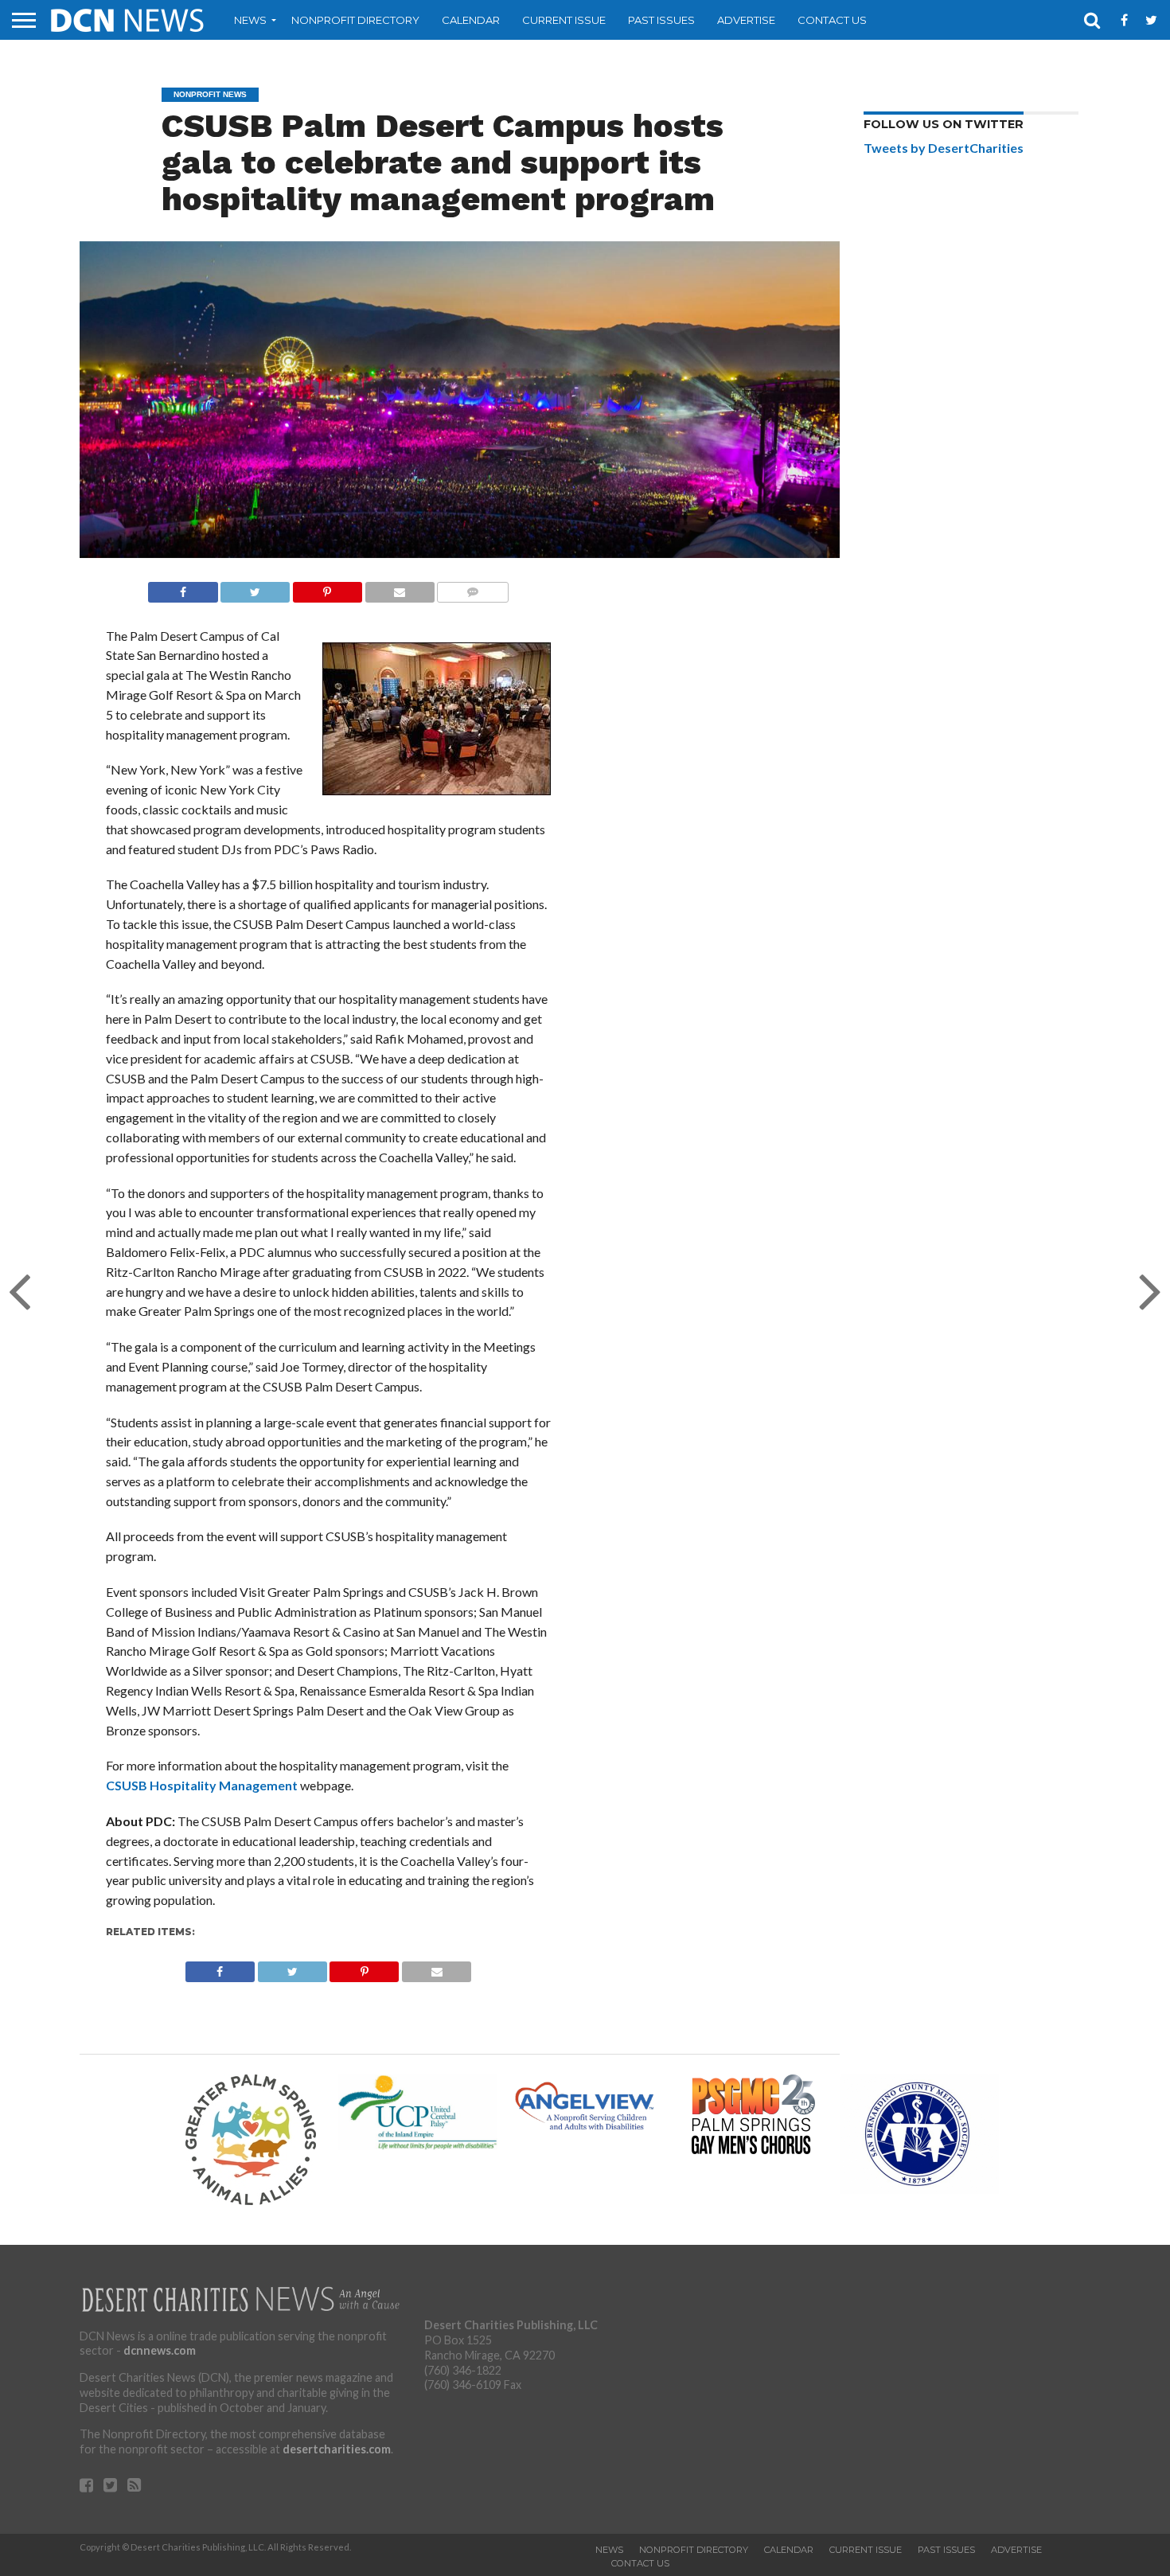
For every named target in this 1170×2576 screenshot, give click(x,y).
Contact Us (832, 20)
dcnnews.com (160, 2350)
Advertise (746, 20)
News (250, 20)
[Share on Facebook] (183, 588)
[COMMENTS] (473, 588)
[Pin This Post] (327, 588)
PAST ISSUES (661, 20)
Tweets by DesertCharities (944, 148)
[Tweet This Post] (255, 588)
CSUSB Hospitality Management (202, 1785)
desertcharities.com (337, 2449)
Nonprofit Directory (355, 20)
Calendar (471, 20)
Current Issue (564, 20)
